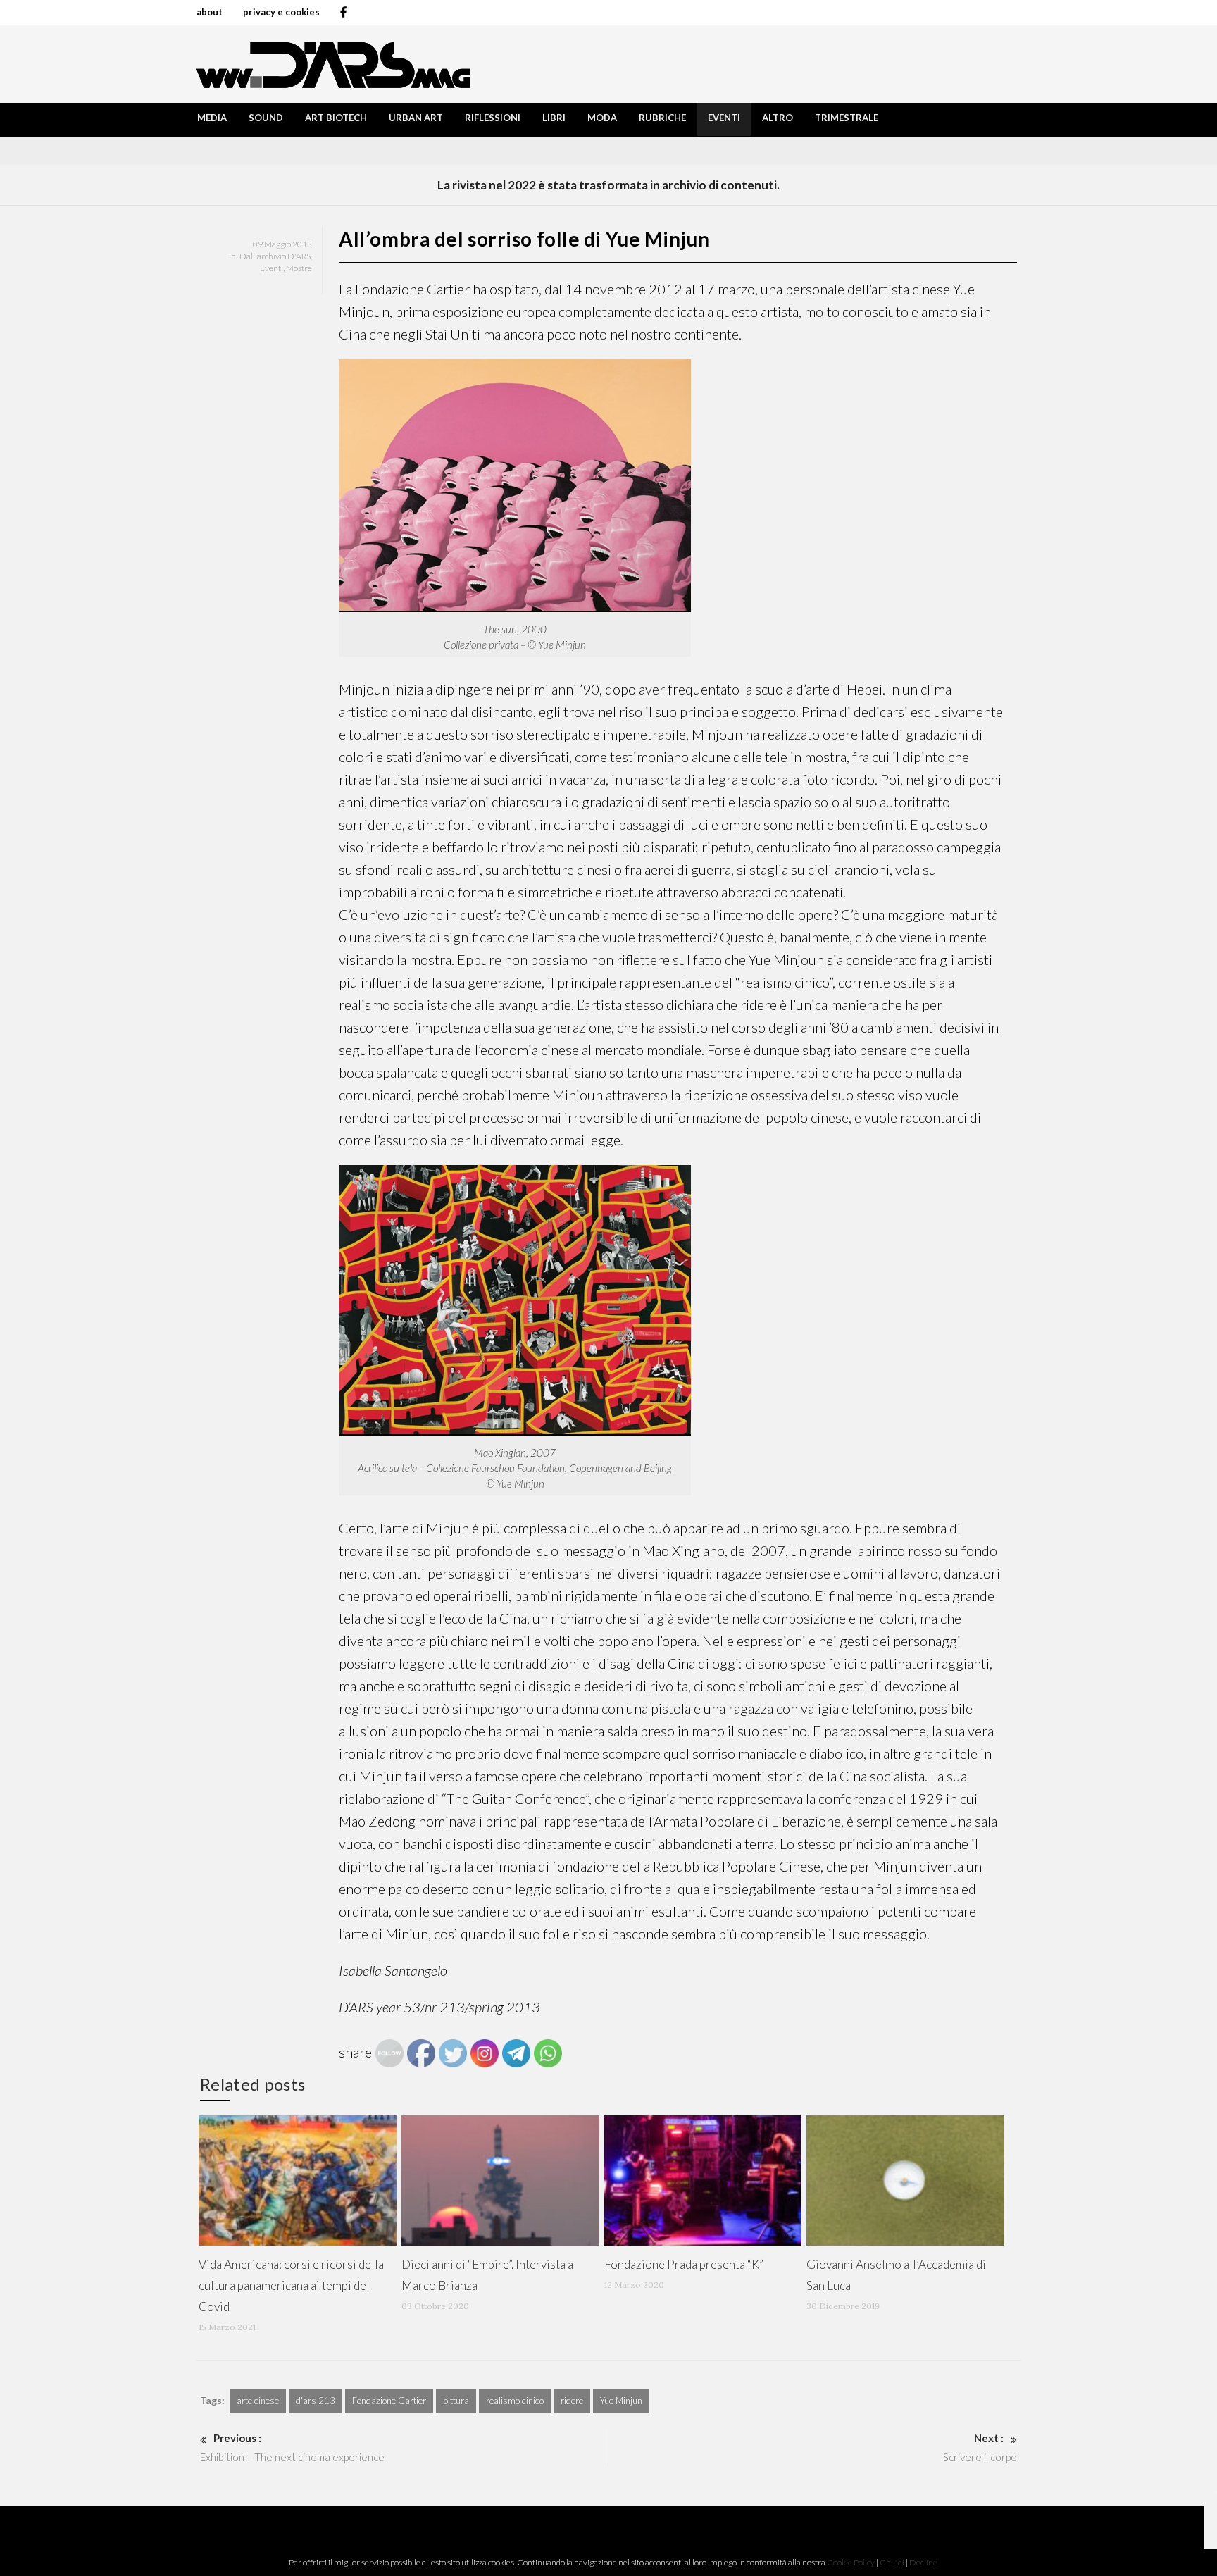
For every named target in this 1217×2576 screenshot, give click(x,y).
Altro (778, 118)
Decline (923, 2562)
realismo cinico (515, 2401)
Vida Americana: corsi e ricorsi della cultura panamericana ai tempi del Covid (291, 2285)
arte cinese (258, 2401)
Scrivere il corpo (980, 2447)
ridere (572, 2401)
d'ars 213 (316, 2401)
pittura (456, 2401)
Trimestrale (847, 118)
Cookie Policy (851, 2562)
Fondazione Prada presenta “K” (684, 2264)
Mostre (299, 268)
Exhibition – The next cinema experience (292, 2447)
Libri (554, 118)
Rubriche (662, 118)
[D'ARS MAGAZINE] (330, 64)
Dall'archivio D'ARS (275, 256)
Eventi (724, 118)
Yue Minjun (621, 2401)
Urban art (416, 118)
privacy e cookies (281, 12)
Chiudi (892, 2562)
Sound (266, 118)
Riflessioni (493, 118)
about (210, 12)
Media (212, 118)
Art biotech (336, 118)
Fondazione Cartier (389, 2401)
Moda (602, 118)
